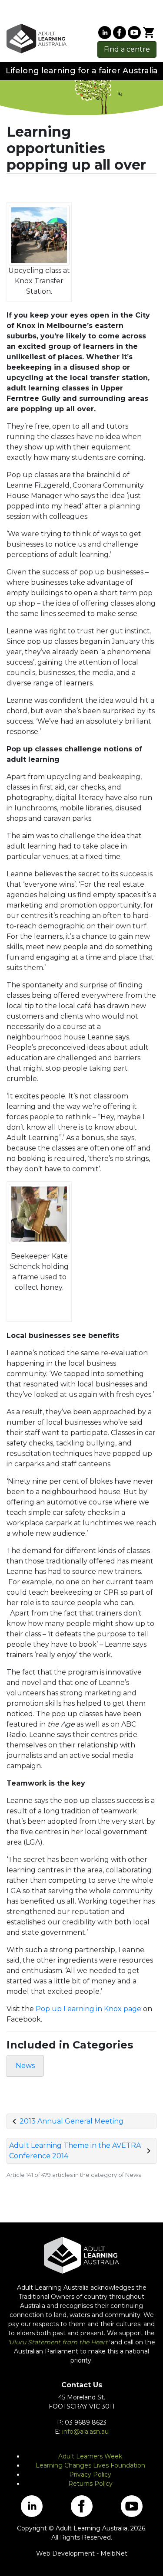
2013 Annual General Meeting (72, 2121)
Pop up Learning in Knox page (88, 2009)
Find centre (127, 49)
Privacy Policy (90, 2474)
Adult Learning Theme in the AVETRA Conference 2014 (75, 2151)
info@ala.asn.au (85, 2432)
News (25, 2066)
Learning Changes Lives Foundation (90, 2465)
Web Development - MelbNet (82, 2553)
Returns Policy (90, 2484)
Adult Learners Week (90, 2456)
